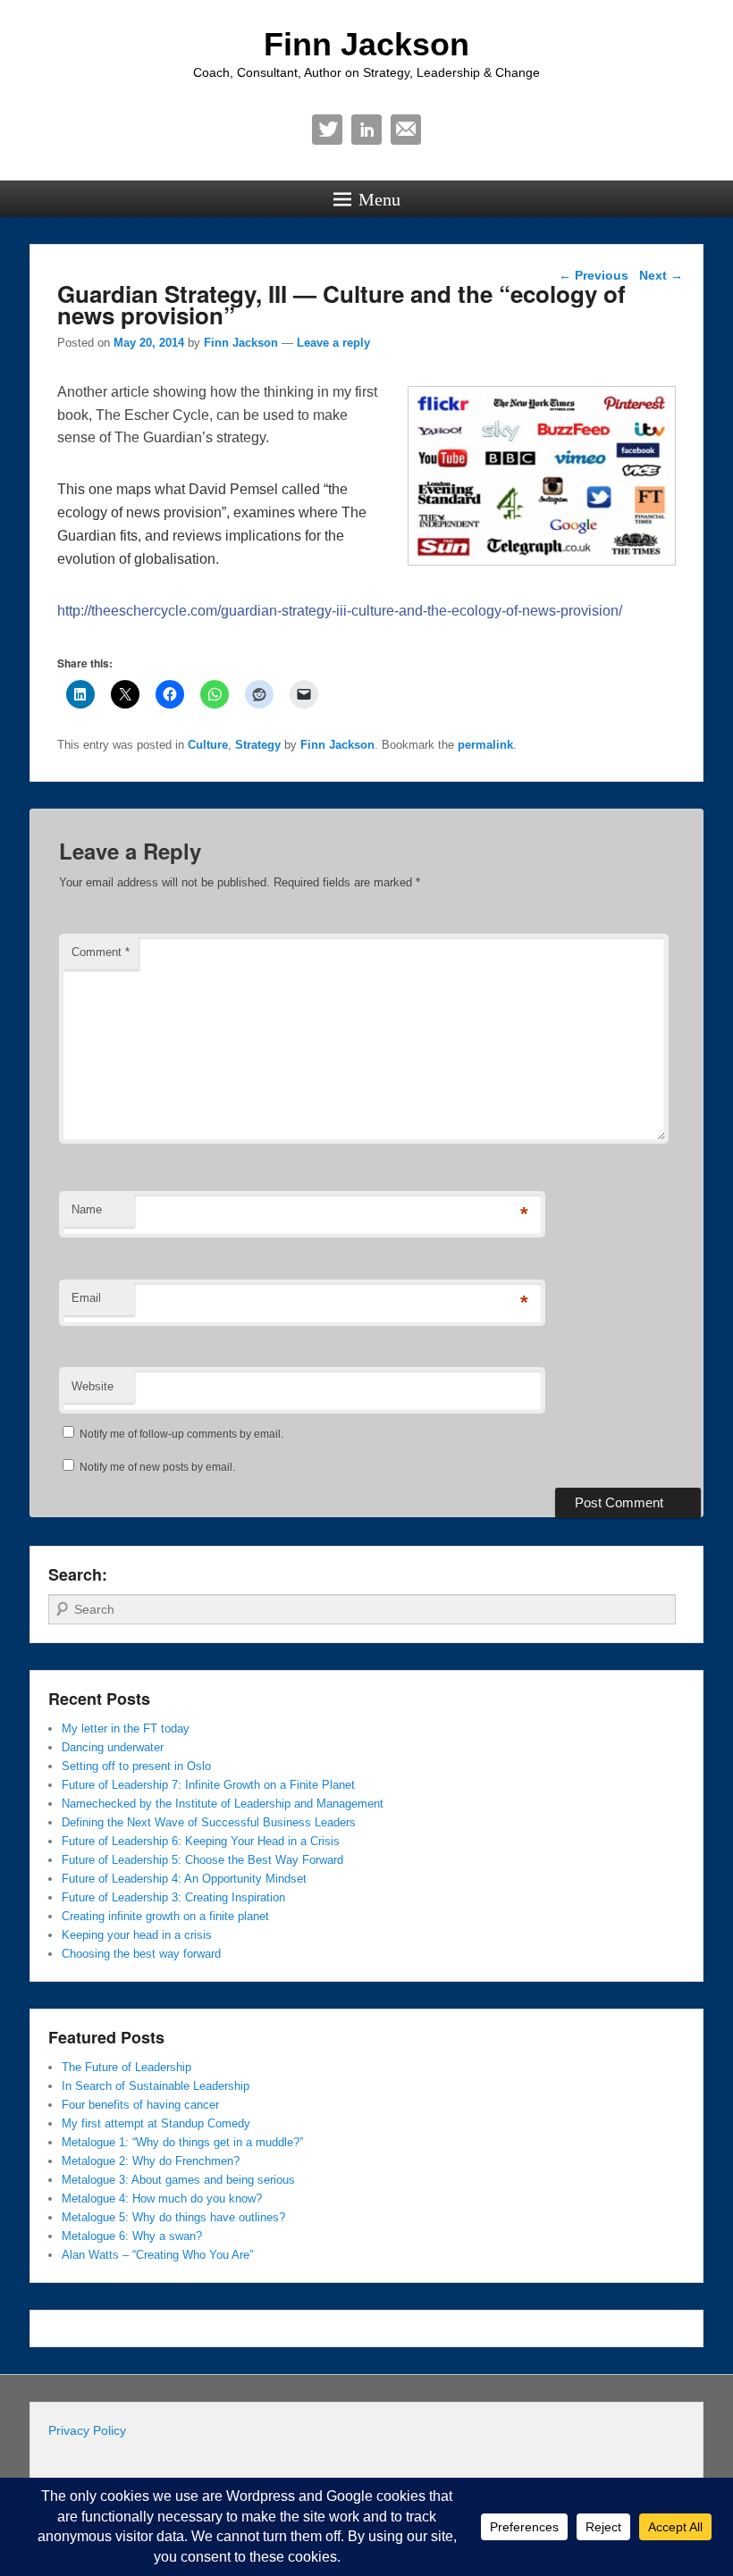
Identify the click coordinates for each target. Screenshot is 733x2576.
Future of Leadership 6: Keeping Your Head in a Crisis (201, 1841)
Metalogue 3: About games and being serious (178, 2180)
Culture (208, 745)
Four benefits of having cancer (140, 2105)
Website (93, 1386)
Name (87, 1209)
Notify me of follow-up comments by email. (181, 1434)
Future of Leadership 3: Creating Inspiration (173, 1897)
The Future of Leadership (126, 2067)
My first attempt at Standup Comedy (156, 2123)
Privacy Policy (87, 2430)
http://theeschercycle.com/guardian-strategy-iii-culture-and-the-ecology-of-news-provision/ (340, 611)
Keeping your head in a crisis (137, 1935)
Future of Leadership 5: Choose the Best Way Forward (202, 1860)
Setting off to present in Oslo (136, 1766)
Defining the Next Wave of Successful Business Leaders (209, 1822)
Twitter (327, 130)
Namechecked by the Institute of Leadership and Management (223, 1804)
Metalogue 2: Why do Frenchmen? (151, 2161)
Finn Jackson (366, 44)
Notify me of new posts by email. (157, 1467)
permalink (485, 745)
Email (406, 130)
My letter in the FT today (126, 1729)
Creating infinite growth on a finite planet (165, 1916)
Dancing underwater (113, 1747)
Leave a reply (333, 343)
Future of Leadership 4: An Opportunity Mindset (184, 1879)
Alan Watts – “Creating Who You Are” (157, 2255)
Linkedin (366, 130)
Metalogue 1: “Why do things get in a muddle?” (182, 2142)
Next (661, 275)
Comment (101, 952)
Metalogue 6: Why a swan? (132, 2236)
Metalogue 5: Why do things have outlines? (173, 2217)
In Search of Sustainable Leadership (156, 2086)
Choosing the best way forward (141, 1954)
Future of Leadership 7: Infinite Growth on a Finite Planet (208, 1785)
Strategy (258, 745)
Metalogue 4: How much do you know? (162, 2198)
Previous (594, 275)
